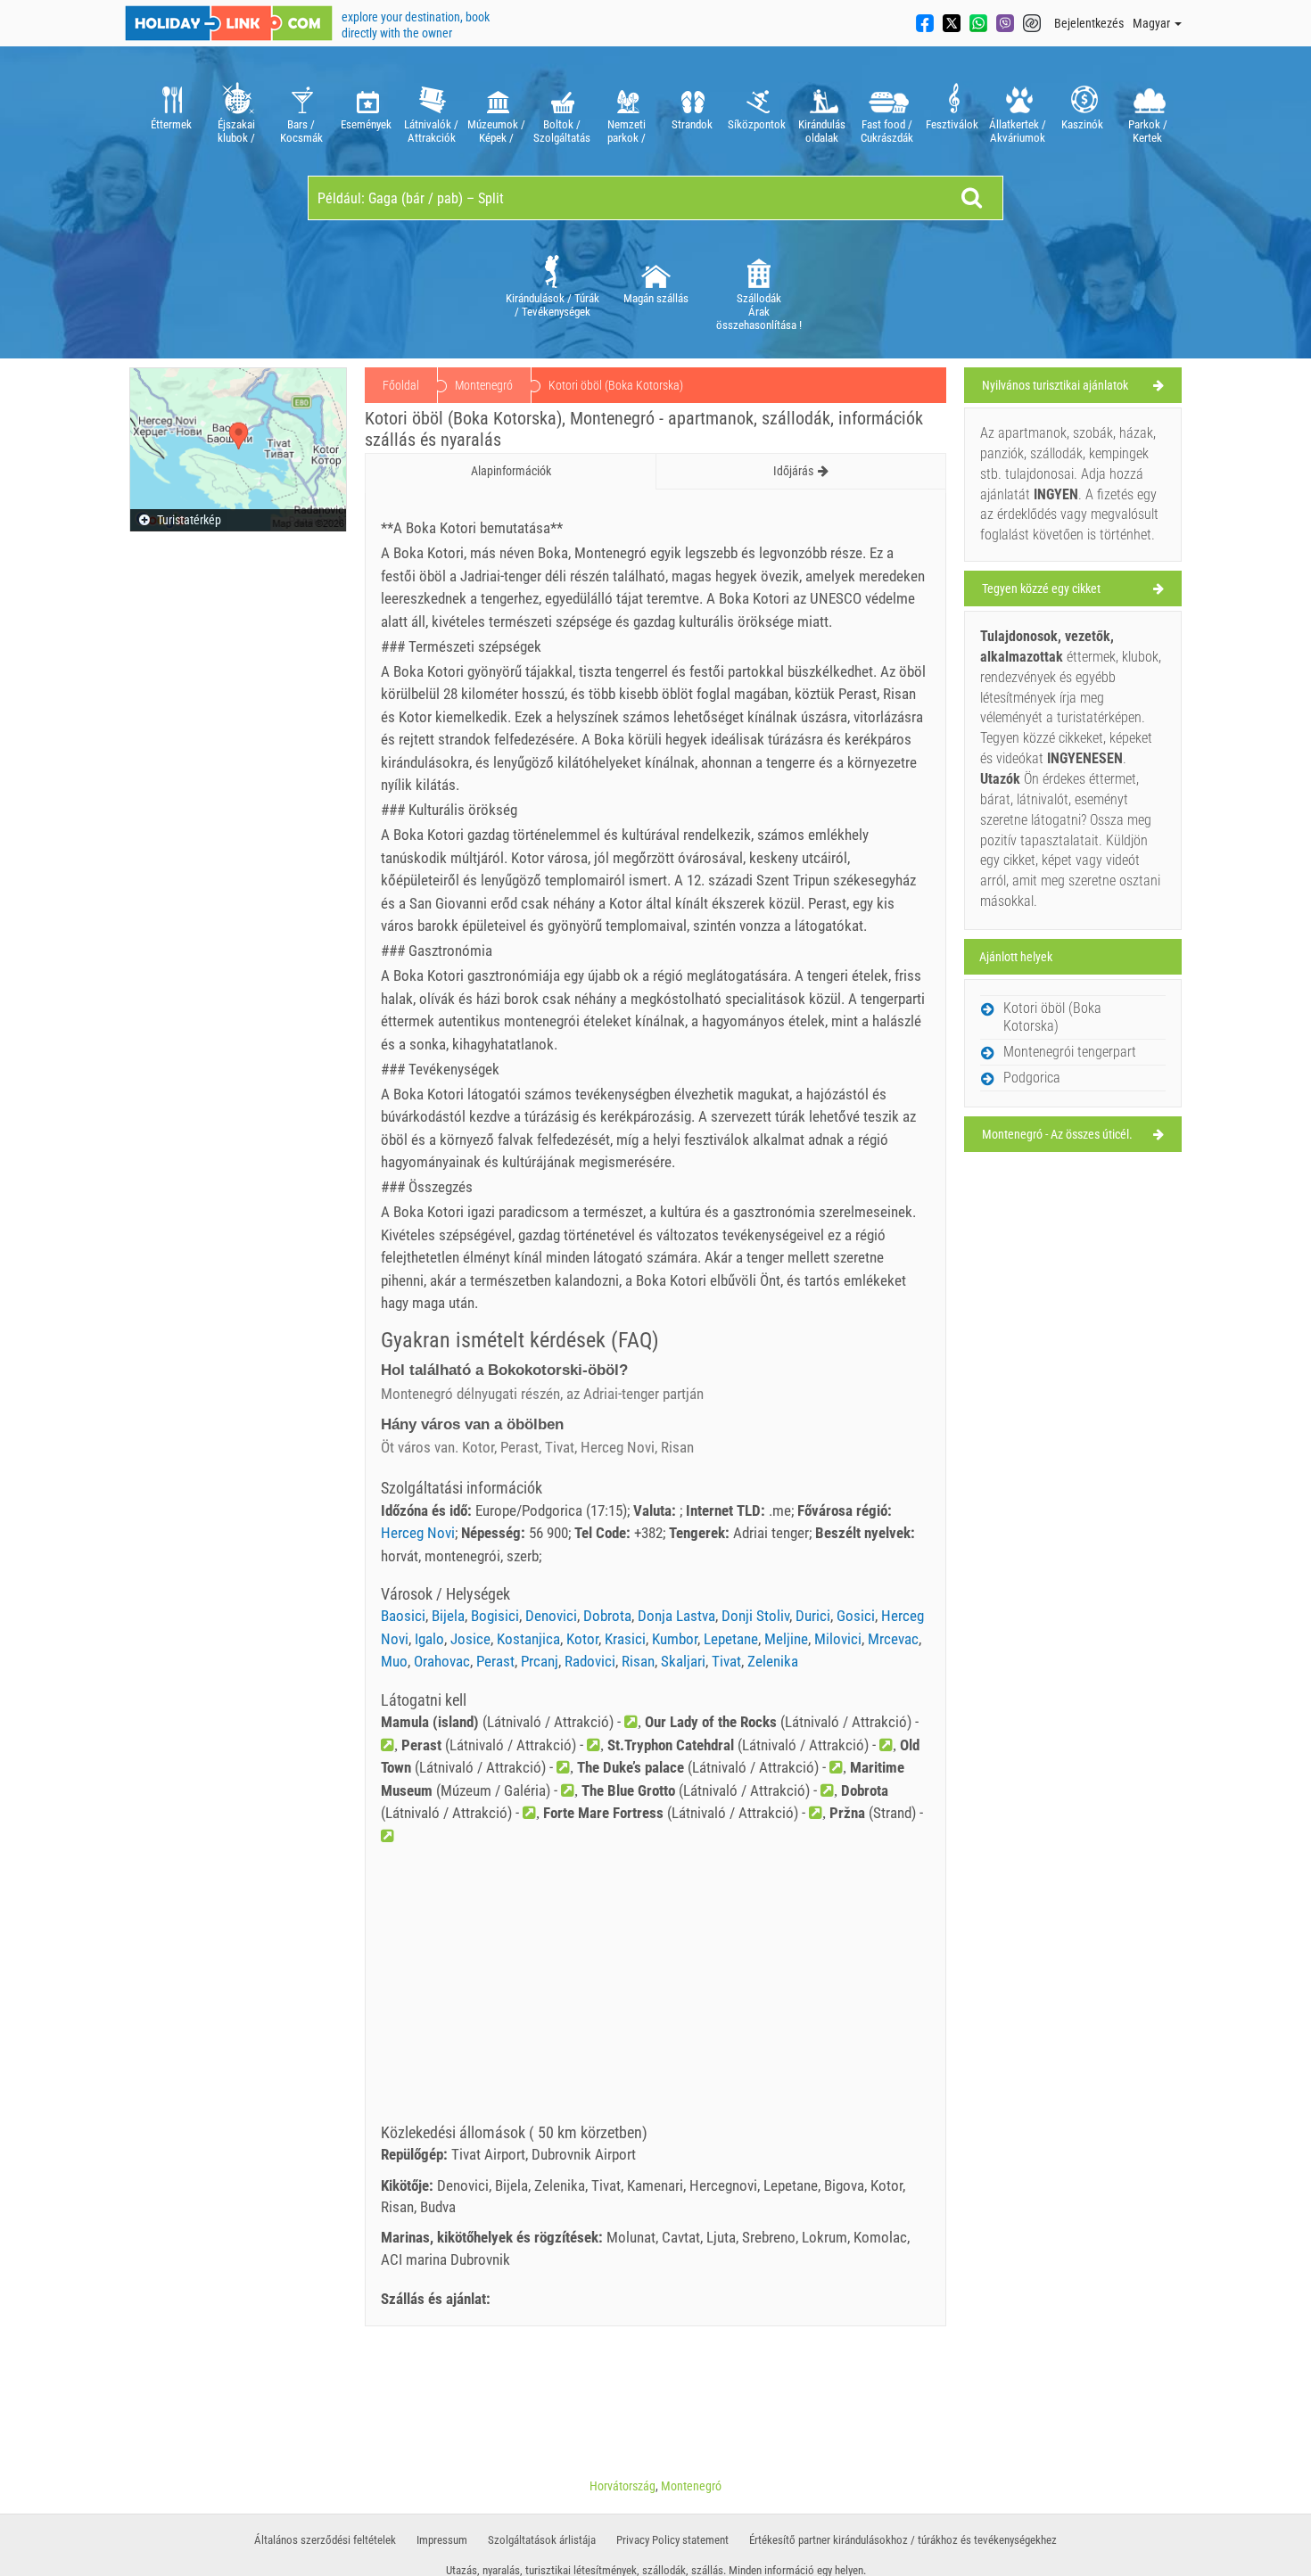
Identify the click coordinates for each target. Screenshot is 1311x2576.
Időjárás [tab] (793, 471)
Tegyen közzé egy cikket (1041, 588)
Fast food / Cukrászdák (887, 131)
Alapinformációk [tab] (511, 471)
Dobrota (607, 1616)
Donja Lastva (676, 1616)
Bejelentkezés (1089, 23)
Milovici (838, 1639)
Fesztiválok (952, 124)
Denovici (551, 1616)
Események (366, 124)
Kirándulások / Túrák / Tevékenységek (552, 305)
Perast (495, 1661)
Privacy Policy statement (672, 2540)
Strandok (692, 124)
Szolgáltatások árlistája (542, 2540)
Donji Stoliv (755, 1616)
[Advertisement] (655, 1990)
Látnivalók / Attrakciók (431, 131)
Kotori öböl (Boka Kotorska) (1052, 1017)
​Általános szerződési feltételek (325, 2540)
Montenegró (484, 385)
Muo (394, 1661)
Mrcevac (893, 1639)
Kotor (582, 1639)
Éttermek (171, 124)
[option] (171, 111)
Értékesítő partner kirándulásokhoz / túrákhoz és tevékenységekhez (903, 2540)
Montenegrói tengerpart (1070, 1052)
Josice (470, 1639)
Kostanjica (528, 1639)
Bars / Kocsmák (301, 131)
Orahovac (442, 1661)
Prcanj (540, 1661)
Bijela (448, 1616)
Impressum (442, 2540)
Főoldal (401, 385)
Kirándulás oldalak (822, 131)
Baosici (403, 1616)
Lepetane (731, 1639)
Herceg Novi (418, 1533)
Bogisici (495, 1616)
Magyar (1153, 23)
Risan (638, 1661)
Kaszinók (1082, 124)
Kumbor (675, 1639)
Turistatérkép (188, 520)
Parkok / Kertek (1148, 131)
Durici (813, 1616)
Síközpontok (757, 124)
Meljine (786, 1639)
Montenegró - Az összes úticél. (1057, 1134)
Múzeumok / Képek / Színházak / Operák (496, 131)
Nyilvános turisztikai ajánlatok (1055, 385)
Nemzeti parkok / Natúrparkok (627, 131)
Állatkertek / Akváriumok (1018, 131)
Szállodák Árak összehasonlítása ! (759, 312)
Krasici (625, 1639)
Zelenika (773, 1661)
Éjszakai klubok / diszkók (236, 131)
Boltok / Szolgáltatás (562, 131)
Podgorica (1032, 1078)
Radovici (590, 1661)
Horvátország (623, 2486)
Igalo (429, 1639)
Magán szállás (656, 298)
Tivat (726, 1661)
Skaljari (683, 1661)
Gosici (856, 1616)
